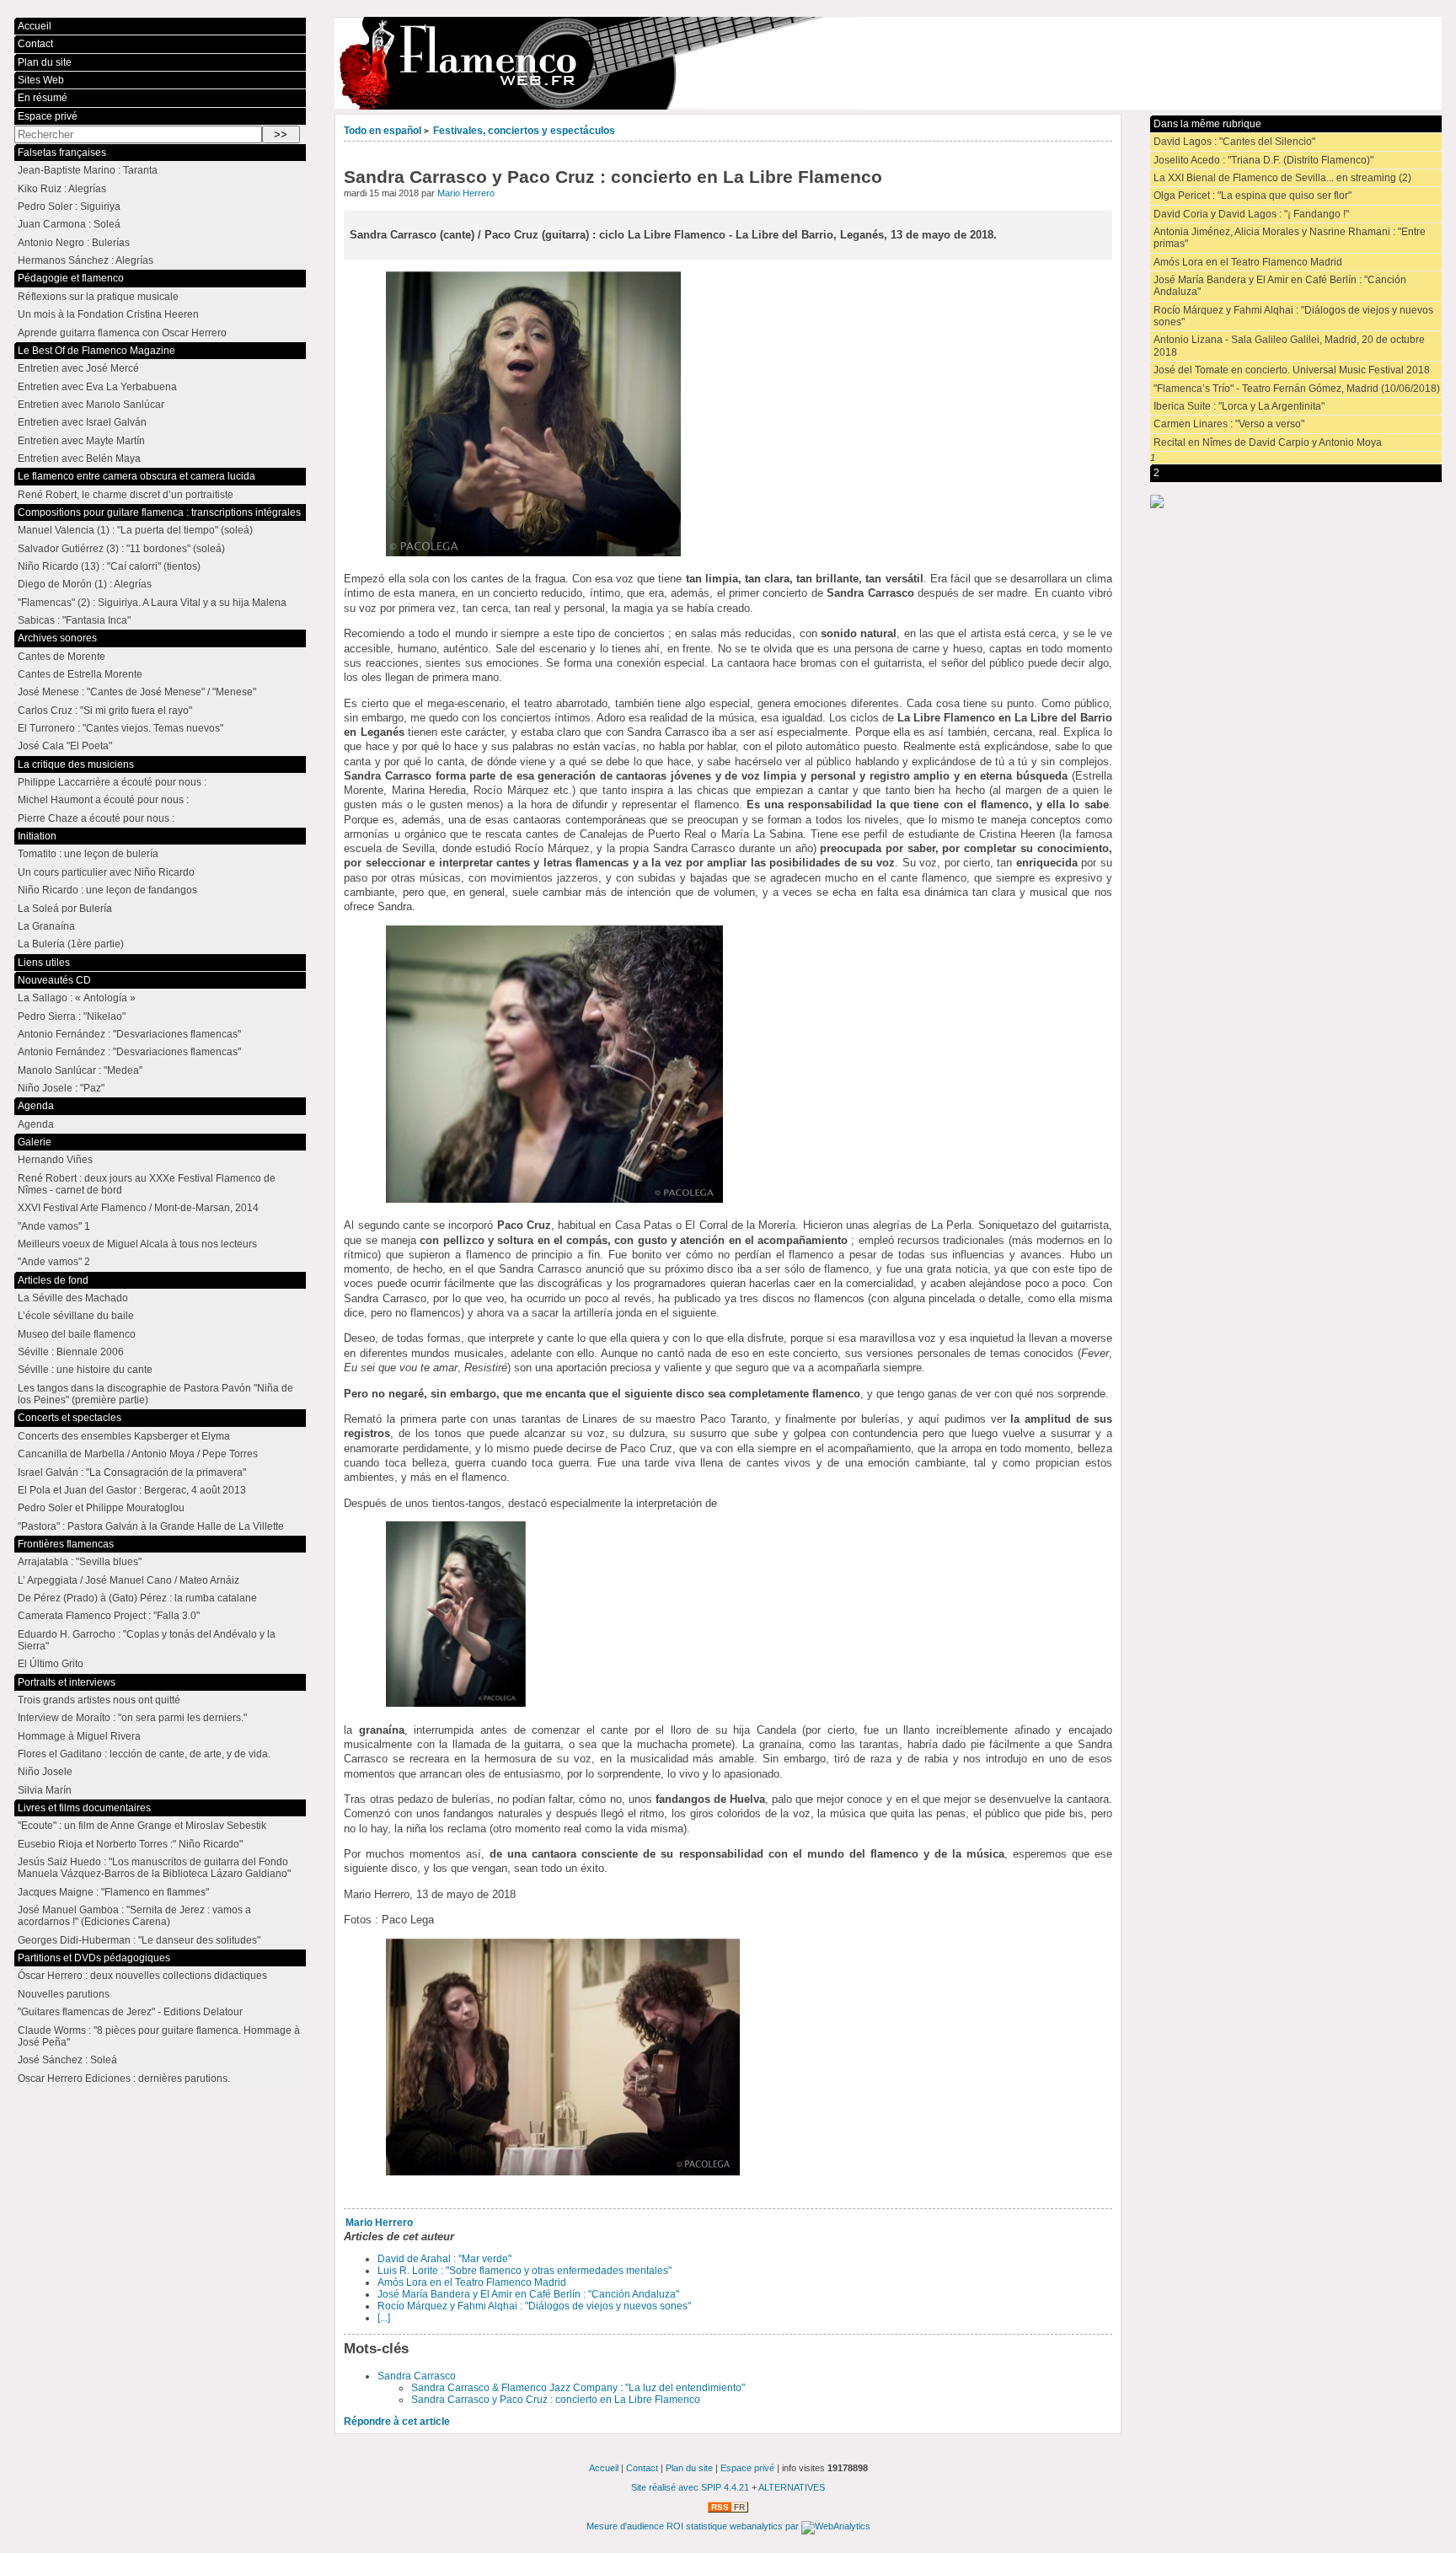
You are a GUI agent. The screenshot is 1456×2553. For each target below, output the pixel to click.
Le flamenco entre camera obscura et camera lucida (136, 476)
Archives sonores (57, 638)
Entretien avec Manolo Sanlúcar (91, 405)
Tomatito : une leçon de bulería (88, 854)
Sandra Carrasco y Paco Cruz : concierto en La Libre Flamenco (556, 2400)
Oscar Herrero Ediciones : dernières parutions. (124, 2078)
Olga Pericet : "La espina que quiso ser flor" (1253, 196)
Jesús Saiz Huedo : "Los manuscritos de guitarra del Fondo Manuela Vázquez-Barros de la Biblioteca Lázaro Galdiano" (154, 1868)
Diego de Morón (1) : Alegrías (85, 584)
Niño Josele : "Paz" (61, 1088)
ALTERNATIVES (792, 2487)
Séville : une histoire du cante (85, 1370)
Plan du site (45, 62)
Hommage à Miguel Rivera (79, 1736)
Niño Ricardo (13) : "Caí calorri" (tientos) (109, 566)
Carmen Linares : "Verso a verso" (1229, 424)
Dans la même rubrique (1207, 124)
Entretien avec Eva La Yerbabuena (97, 387)
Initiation (37, 836)
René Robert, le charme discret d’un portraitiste (126, 495)
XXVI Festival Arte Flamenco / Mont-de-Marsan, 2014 (138, 1208)
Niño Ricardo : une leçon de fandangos (107, 890)
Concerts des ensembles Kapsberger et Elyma (124, 1436)
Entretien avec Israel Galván (82, 422)
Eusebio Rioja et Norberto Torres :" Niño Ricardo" (130, 1844)
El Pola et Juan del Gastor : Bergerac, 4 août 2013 (132, 1490)
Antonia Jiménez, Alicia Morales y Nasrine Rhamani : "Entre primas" (1290, 238)
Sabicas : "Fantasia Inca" (74, 620)
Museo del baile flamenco (77, 1334)
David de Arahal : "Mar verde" (444, 2259)
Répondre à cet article (397, 2422)
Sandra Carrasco (417, 2376)
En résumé (43, 98)
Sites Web (41, 80)
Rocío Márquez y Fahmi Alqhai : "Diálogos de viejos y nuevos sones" (534, 2306)
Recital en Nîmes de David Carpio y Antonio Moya (1268, 442)
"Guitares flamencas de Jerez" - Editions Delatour (130, 2012)
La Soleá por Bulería (65, 909)
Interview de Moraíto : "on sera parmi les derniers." (132, 1718)
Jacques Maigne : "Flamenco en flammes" (113, 1892)
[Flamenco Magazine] (888, 63)
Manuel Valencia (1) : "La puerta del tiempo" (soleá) (135, 530)
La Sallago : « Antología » (77, 998)
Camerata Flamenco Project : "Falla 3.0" (109, 1616)
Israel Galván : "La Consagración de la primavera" (132, 1472)
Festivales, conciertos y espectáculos (524, 131)
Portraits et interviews (67, 1682)
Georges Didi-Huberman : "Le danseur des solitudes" (139, 1940)
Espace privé (48, 116)
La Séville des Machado (73, 1298)
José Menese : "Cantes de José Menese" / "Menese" (137, 692)
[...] (384, 2318)
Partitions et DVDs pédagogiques (94, 1958)
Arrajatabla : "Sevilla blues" (80, 1562)
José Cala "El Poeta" (65, 746)
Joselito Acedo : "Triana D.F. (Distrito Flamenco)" (1263, 160)
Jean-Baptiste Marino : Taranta (88, 170)
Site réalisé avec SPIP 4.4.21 (690, 2487)
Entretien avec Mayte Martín (81, 441)
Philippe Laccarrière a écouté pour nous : (112, 782)
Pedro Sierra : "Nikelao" (72, 1016)
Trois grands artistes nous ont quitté (99, 1700)
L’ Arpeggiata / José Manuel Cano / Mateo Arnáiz (128, 1580)
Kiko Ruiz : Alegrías (62, 189)
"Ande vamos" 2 (54, 1262)
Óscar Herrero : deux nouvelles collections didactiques (142, 1976)
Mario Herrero (466, 193)
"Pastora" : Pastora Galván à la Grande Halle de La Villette (151, 1526)
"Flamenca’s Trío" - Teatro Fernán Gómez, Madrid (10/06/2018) (1297, 389)
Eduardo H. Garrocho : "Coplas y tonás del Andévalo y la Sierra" (147, 1640)
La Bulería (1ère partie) (71, 944)
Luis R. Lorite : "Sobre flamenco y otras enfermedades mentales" (525, 2271)
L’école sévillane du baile (76, 1316)
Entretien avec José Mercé (78, 368)
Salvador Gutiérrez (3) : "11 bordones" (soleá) (121, 549)
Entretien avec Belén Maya (79, 459)
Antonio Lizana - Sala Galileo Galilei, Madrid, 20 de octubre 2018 (1289, 346)
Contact (35, 44)
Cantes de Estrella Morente (80, 674)
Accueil (35, 26)
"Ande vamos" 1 (54, 1226)
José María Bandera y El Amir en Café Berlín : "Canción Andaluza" (528, 2294)
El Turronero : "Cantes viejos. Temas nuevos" (120, 728)
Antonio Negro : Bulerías (74, 243)
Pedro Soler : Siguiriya (69, 206)
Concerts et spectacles (70, 1418)
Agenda (36, 1106)
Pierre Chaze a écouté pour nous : (96, 818)
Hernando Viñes (55, 1160)
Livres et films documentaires (84, 1808)
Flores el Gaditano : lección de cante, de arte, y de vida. (144, 1754)
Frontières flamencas (66, 1544)
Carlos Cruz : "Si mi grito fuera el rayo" (105, 711)
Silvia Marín (45, 1790)
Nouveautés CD (54, 980)
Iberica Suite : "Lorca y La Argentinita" (1239, 406)
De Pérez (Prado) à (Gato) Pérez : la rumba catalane (137, 1598)
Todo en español (383, 131)
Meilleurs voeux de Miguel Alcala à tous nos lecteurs (137, 1244)
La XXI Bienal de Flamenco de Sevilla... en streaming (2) (1282, 178)
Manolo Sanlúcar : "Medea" (80, 1070)
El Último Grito (51, 1664)
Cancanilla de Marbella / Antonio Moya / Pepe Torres (138, 1454)
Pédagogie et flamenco (71, 278)
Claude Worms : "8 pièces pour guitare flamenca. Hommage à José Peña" (159, 2036)
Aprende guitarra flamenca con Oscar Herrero (122, 333)
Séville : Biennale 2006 (71, 1352)
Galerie (35, 1142)
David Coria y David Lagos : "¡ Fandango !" (1251, 214)
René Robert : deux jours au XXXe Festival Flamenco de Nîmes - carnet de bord (147, 1184)
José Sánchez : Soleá (67, 2060)
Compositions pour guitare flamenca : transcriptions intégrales (159, 512)
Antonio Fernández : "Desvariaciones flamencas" (129, 1034)
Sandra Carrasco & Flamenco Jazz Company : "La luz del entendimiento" (578, 2388)
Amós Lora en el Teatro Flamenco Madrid (472, 2282)
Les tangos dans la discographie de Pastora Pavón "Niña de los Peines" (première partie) (155, 1394)
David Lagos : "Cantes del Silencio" (1234, 142)
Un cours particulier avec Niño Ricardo (106, 872)
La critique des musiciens (76, 764)
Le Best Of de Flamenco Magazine (96, 351)
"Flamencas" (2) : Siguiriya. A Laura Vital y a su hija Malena (152, 603)
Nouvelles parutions (64, 1994)
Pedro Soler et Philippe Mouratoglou (101, 1508)
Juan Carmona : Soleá (69, 224)
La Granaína (46, 926)
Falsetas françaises (62, 153)
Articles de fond (53, 1280)
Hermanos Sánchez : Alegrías (86, 260)
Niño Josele (45, 1772)
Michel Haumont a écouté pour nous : (103, 800)
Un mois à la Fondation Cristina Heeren (108, 314)
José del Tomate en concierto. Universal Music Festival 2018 (1292, 370)
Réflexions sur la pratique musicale (98, 297)
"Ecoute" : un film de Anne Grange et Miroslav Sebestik (142, 1826)
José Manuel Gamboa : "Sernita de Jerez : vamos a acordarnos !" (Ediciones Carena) (134, 1916)
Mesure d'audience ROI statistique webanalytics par (694, 2526)
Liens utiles (44, 963)
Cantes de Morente (62, 657)
